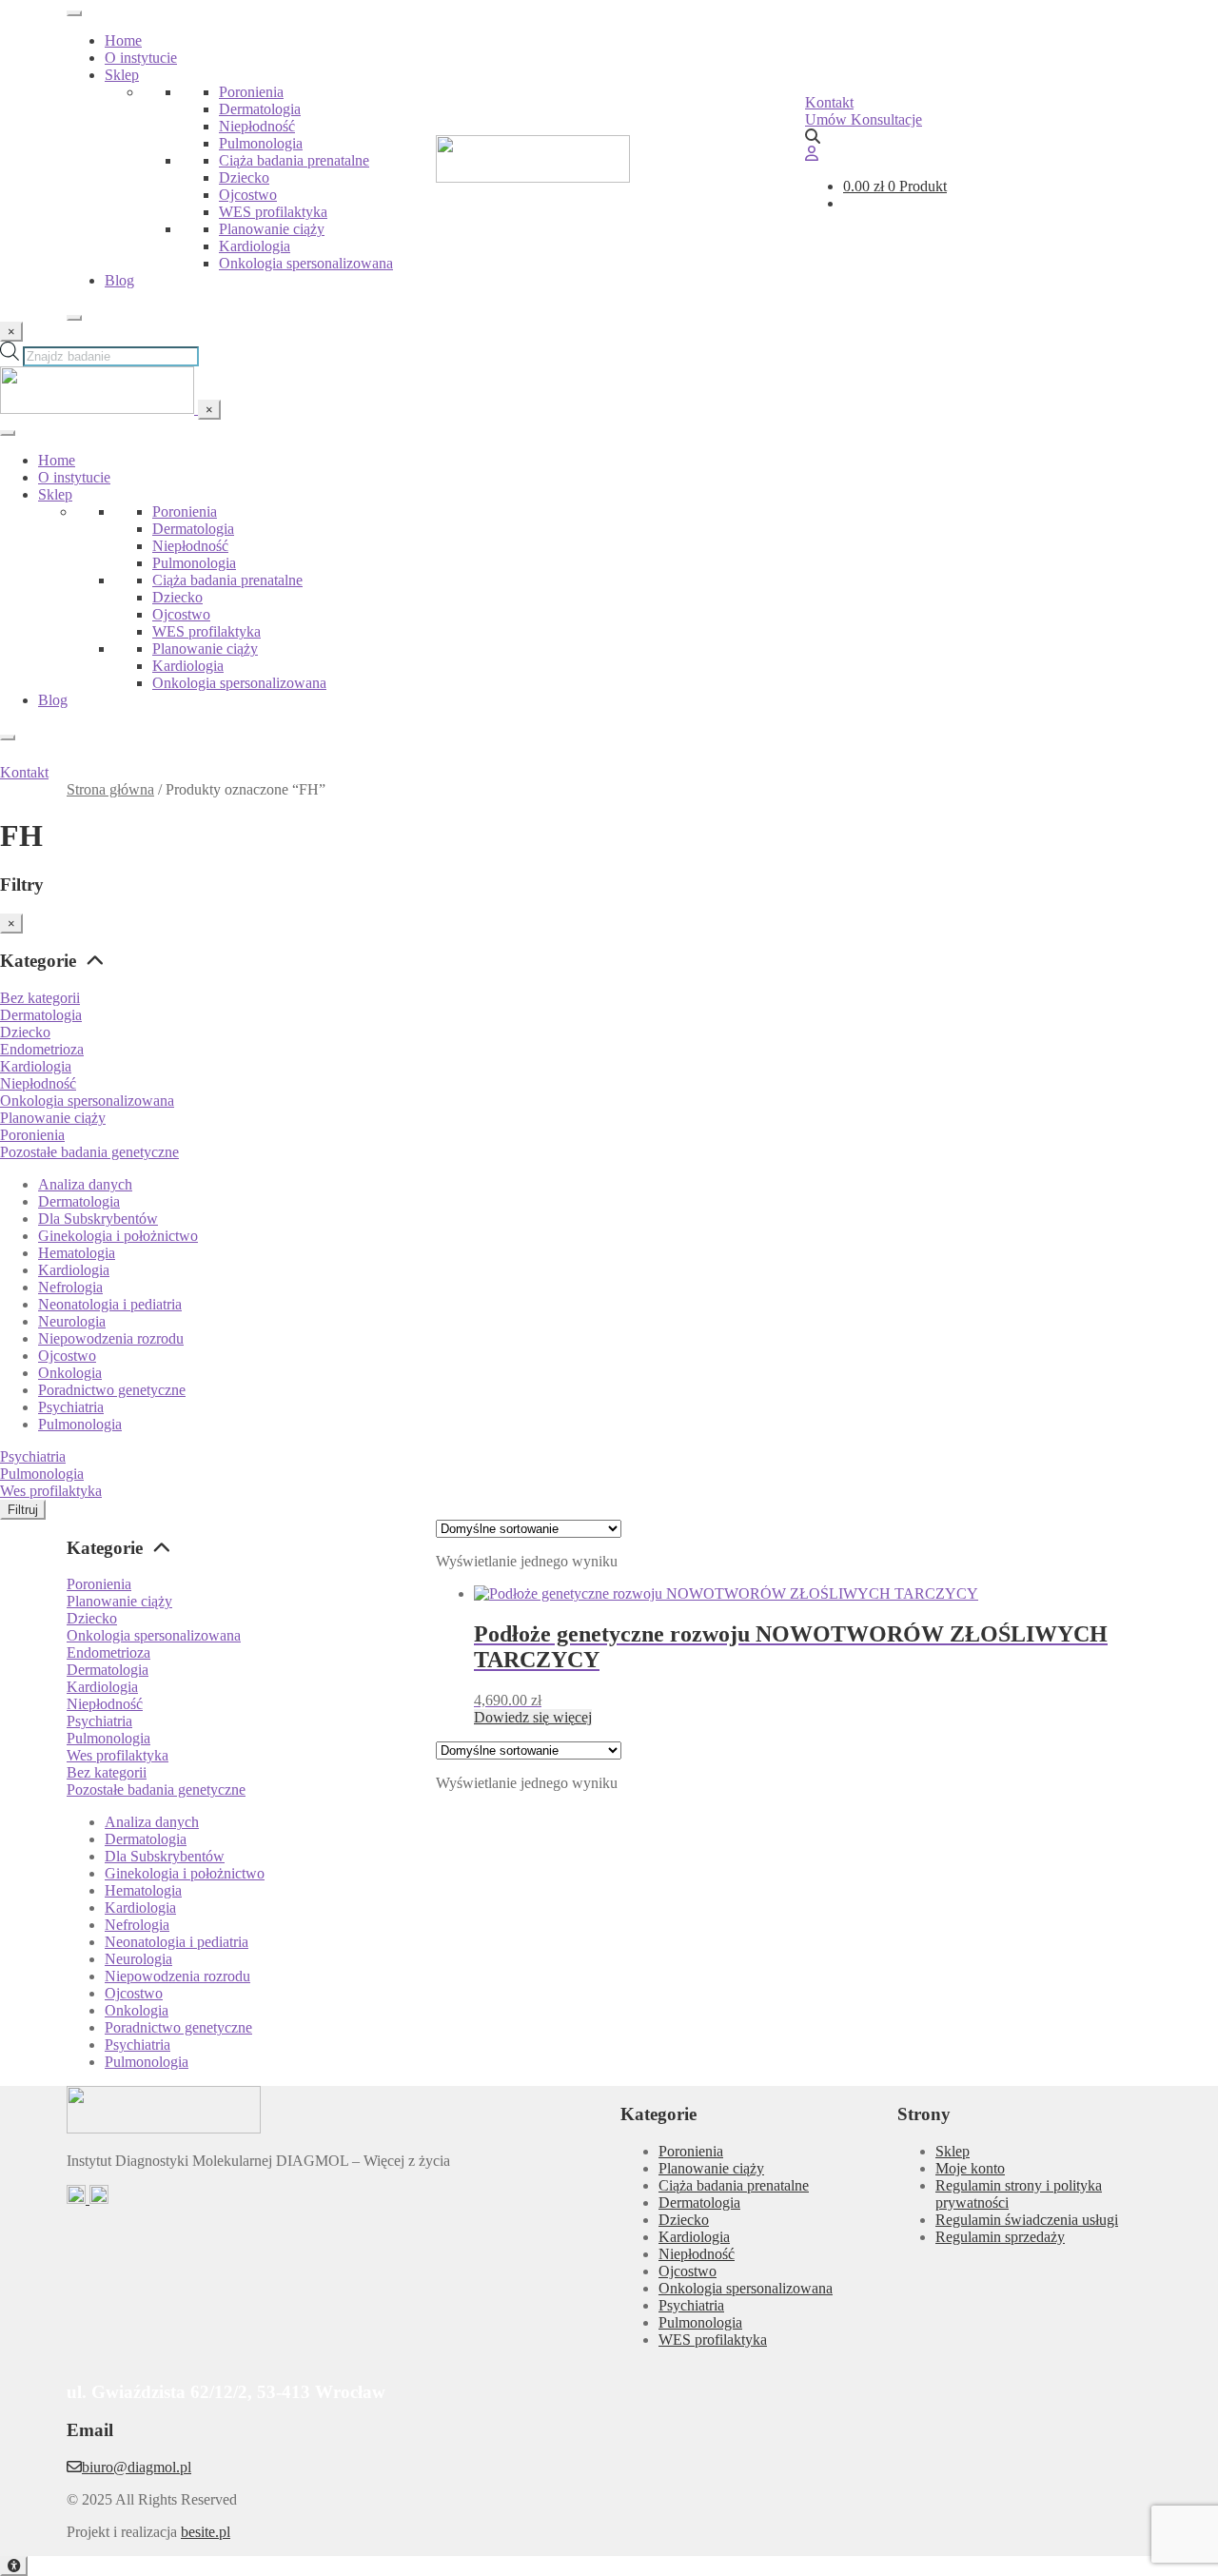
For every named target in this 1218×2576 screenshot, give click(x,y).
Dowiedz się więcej (533, 1717)
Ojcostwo (248, 195)
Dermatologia (260, 109)
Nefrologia (70, 1287)
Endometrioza (42, 1049)
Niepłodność (257, 126)
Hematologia (77, 1253)
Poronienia (251, 92)
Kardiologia (255, 246)
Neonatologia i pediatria (110, 1304)
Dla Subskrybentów (98, 1219)
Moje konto (970, 2168)
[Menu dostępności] (14, 2566)
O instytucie (141, 58)
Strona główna (110, 789)
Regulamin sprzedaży (1000, 2237)
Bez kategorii (40, 998)
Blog (119, 280)
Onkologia (70, 1373)
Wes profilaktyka (51, 1491)
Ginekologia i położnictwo (118, 1236)
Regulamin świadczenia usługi (1027, 2220)
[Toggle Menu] (74, 13)
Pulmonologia (261, 143)
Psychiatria (71, 1407)
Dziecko (244, 177)
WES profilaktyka (273, 212)
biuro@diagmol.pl (137, 2467)
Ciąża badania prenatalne (294, 160)
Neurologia (72, 1321)
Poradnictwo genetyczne (112, 1390)
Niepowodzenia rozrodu (111, 1338)
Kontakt (829, 102)
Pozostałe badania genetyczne (89, 1152)
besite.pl (206, 2532)
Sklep (122, 75)
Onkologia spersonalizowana (306, 263)
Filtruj (23, 1510)
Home (123, 40)
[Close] (74, 318)
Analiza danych (85, 1184)
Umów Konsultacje (864, 119)
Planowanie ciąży (272, 229)
